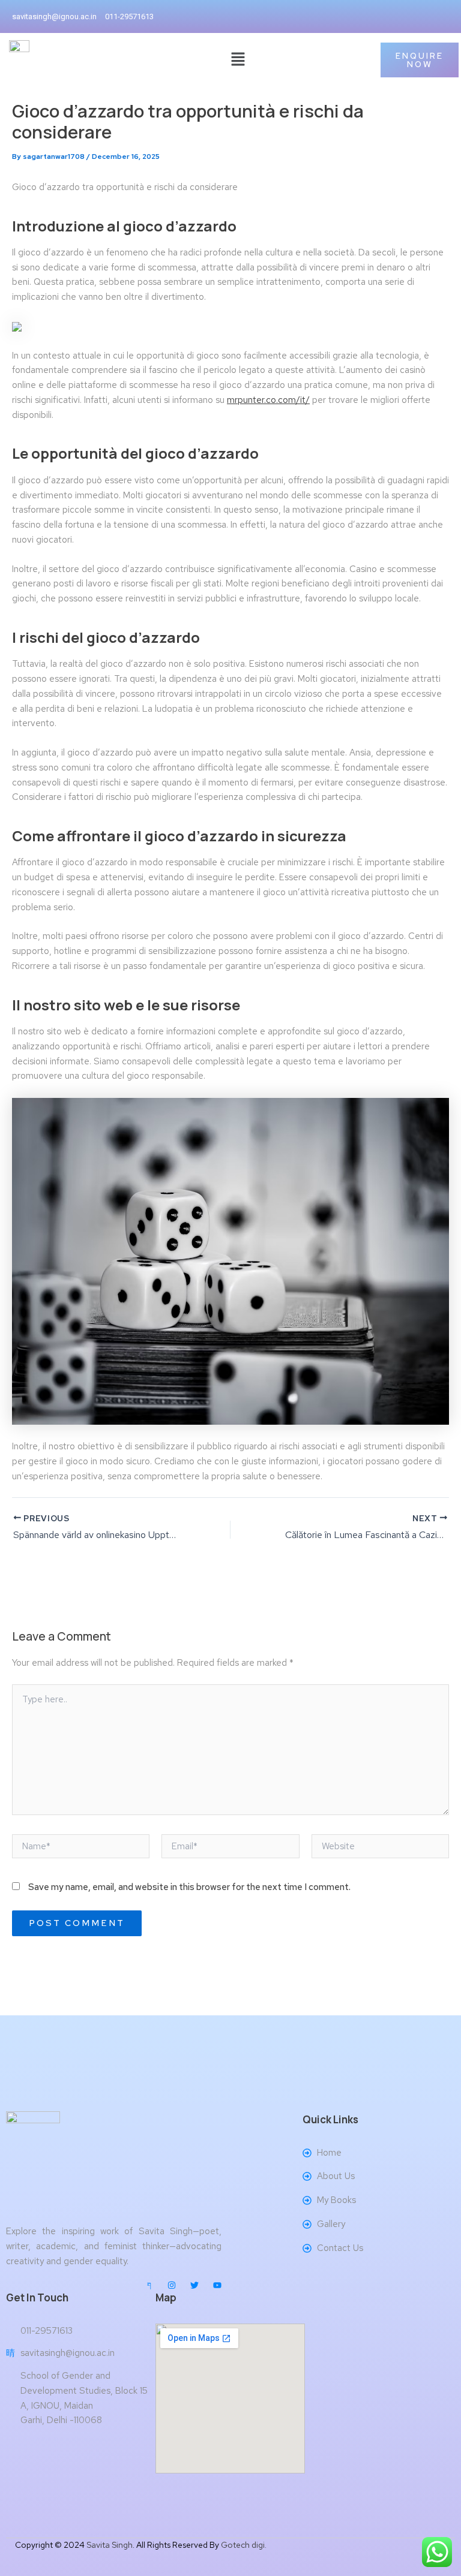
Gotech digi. (244, 2545)
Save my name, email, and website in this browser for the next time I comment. (189, 1887)
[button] (238, 60)
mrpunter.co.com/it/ (268, 400)
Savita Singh (110, 2545)
